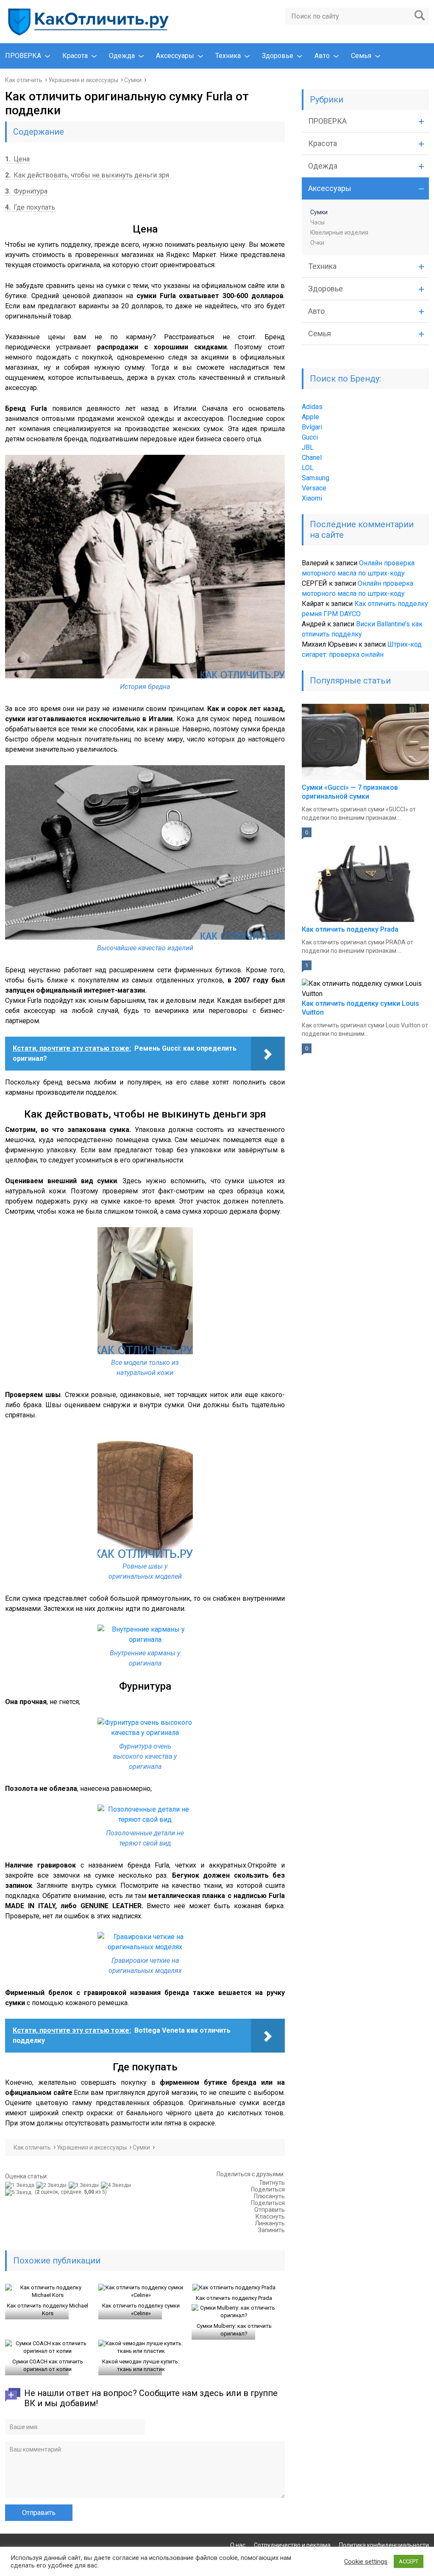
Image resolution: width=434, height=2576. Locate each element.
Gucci (310, 437)
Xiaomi (312, 498)
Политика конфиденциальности (384, 2545)
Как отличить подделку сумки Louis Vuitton (360, 1008)
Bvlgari (312, 427)
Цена (17, 159)
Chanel (312, 458)
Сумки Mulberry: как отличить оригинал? (234, 2330)
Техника (228, 56)
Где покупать (30, 207)
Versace (314, 488)
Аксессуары (175, 56)
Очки (317, 243)
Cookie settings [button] (366, 2562)
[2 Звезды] (53, 2185)
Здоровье (278, 56)
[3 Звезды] (85, 2185)
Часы (317, 222)
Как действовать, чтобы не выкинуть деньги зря (87, 175)
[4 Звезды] (117, 2185)
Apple (310, 417)
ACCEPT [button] (409, 2561)
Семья (361, 56)
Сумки (319, 212)
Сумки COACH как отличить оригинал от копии (48, 2365)
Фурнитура (26, 191)
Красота (75, 56)
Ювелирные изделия (339, 232)
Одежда (122, 56)
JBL (308, 447)
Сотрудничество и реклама (292, 2545)
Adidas (312, 407)
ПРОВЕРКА (23, 56)
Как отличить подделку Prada (234, 2298)
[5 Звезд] (19, 2192)
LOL (308, 468)
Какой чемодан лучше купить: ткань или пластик (141, 2365)
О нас (238, 2545)
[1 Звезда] (21, 2185)
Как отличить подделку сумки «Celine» (141, 2309)
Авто (322, 56)
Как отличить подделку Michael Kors (47, 2309)
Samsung (316, 478)
